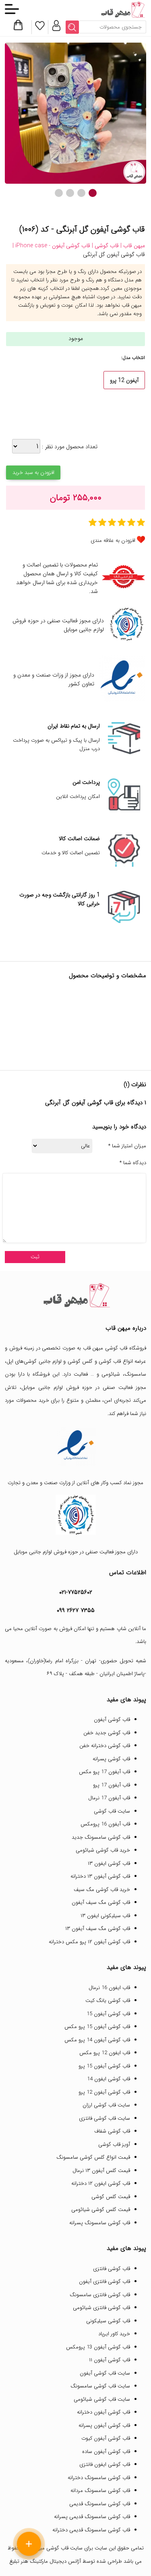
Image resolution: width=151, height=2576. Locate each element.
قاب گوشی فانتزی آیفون (104, 2282)
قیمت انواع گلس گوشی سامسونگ (93, 2157)
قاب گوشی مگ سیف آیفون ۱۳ (98, 1929)
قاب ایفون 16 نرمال (109, 1988)
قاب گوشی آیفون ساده (106, 2452)
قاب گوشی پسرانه (111, 1759)
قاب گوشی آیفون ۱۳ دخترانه (100, 1876)
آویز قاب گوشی (114, 2144)
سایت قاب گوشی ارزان (106, 2105)
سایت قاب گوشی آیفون (105, 2373)
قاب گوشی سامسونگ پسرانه (100, 2223)
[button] (93, 193)
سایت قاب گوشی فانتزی (104, 2118)
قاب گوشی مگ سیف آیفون (101, 1902)
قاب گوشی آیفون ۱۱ (110, 2360)
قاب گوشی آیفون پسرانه (104, 2425)
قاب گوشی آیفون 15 (108, 2014)
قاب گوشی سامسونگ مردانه (100, 2491)
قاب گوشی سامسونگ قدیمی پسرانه (92, 2517)
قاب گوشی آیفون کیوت (106, 2438)
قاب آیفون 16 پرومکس (105, 1824)
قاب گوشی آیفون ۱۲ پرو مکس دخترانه (89, 1942)
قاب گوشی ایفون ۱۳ (109, 1863)
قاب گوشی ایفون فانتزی (105, 2464)
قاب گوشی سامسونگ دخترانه (99, 2478)
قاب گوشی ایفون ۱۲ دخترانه (101, 2183)
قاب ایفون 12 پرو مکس (105, 2053)
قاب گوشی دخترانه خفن (105, 1746)
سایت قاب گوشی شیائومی (102, 2399)
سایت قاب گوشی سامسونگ (100, 2386)
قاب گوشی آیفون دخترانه (103, 2412)
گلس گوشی (80, 1361)
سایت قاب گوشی (112, 1811)
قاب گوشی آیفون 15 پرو (104, 2066)
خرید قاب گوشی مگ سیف (102, 1890)
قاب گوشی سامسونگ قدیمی (100, 2504)
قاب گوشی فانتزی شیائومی (101, 2308)
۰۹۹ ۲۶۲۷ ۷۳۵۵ (76, 1610)
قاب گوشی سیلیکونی (108, 2321)
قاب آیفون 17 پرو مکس (104, 1772)
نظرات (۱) (135, 1085)
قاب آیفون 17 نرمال (109, 1798)
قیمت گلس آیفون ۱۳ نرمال (101, 2171)
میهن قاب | (132, 246)
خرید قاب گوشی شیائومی (103, 1850)
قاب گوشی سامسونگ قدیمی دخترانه (91, 2530)
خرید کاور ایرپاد (114, 2334)
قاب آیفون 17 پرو (112, 1785)
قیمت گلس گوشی (111, 2197)
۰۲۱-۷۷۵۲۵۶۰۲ (76, 1592)
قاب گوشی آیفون (112, 1720)
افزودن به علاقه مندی (113, 540)
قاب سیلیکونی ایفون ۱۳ (105, 1916)
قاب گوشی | (104, 246)
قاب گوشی (110, 1361)
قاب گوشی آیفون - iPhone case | (51, 246)
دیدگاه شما (133, 1163)
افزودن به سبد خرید (33, 473)
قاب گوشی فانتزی (112, 2269)
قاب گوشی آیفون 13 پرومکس (98, 2347)
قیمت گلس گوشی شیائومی (101, 2210)
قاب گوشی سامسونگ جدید (101, 1837)
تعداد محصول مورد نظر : (69, 447)
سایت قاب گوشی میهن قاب (54, 2548)
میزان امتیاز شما (127, 1146)
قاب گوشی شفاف (112, 2131)
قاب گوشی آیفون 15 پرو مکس (97, 2027)
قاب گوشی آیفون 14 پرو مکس (97, 2040)
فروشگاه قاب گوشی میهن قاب (115, 1348)
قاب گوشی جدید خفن (107, 1733)
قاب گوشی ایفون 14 (109, 2079)
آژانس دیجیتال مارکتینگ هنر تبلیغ (45, 2561)
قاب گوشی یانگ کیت (108, 2001)
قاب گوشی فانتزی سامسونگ (100, 2295)
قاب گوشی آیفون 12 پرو (104, 2092)
